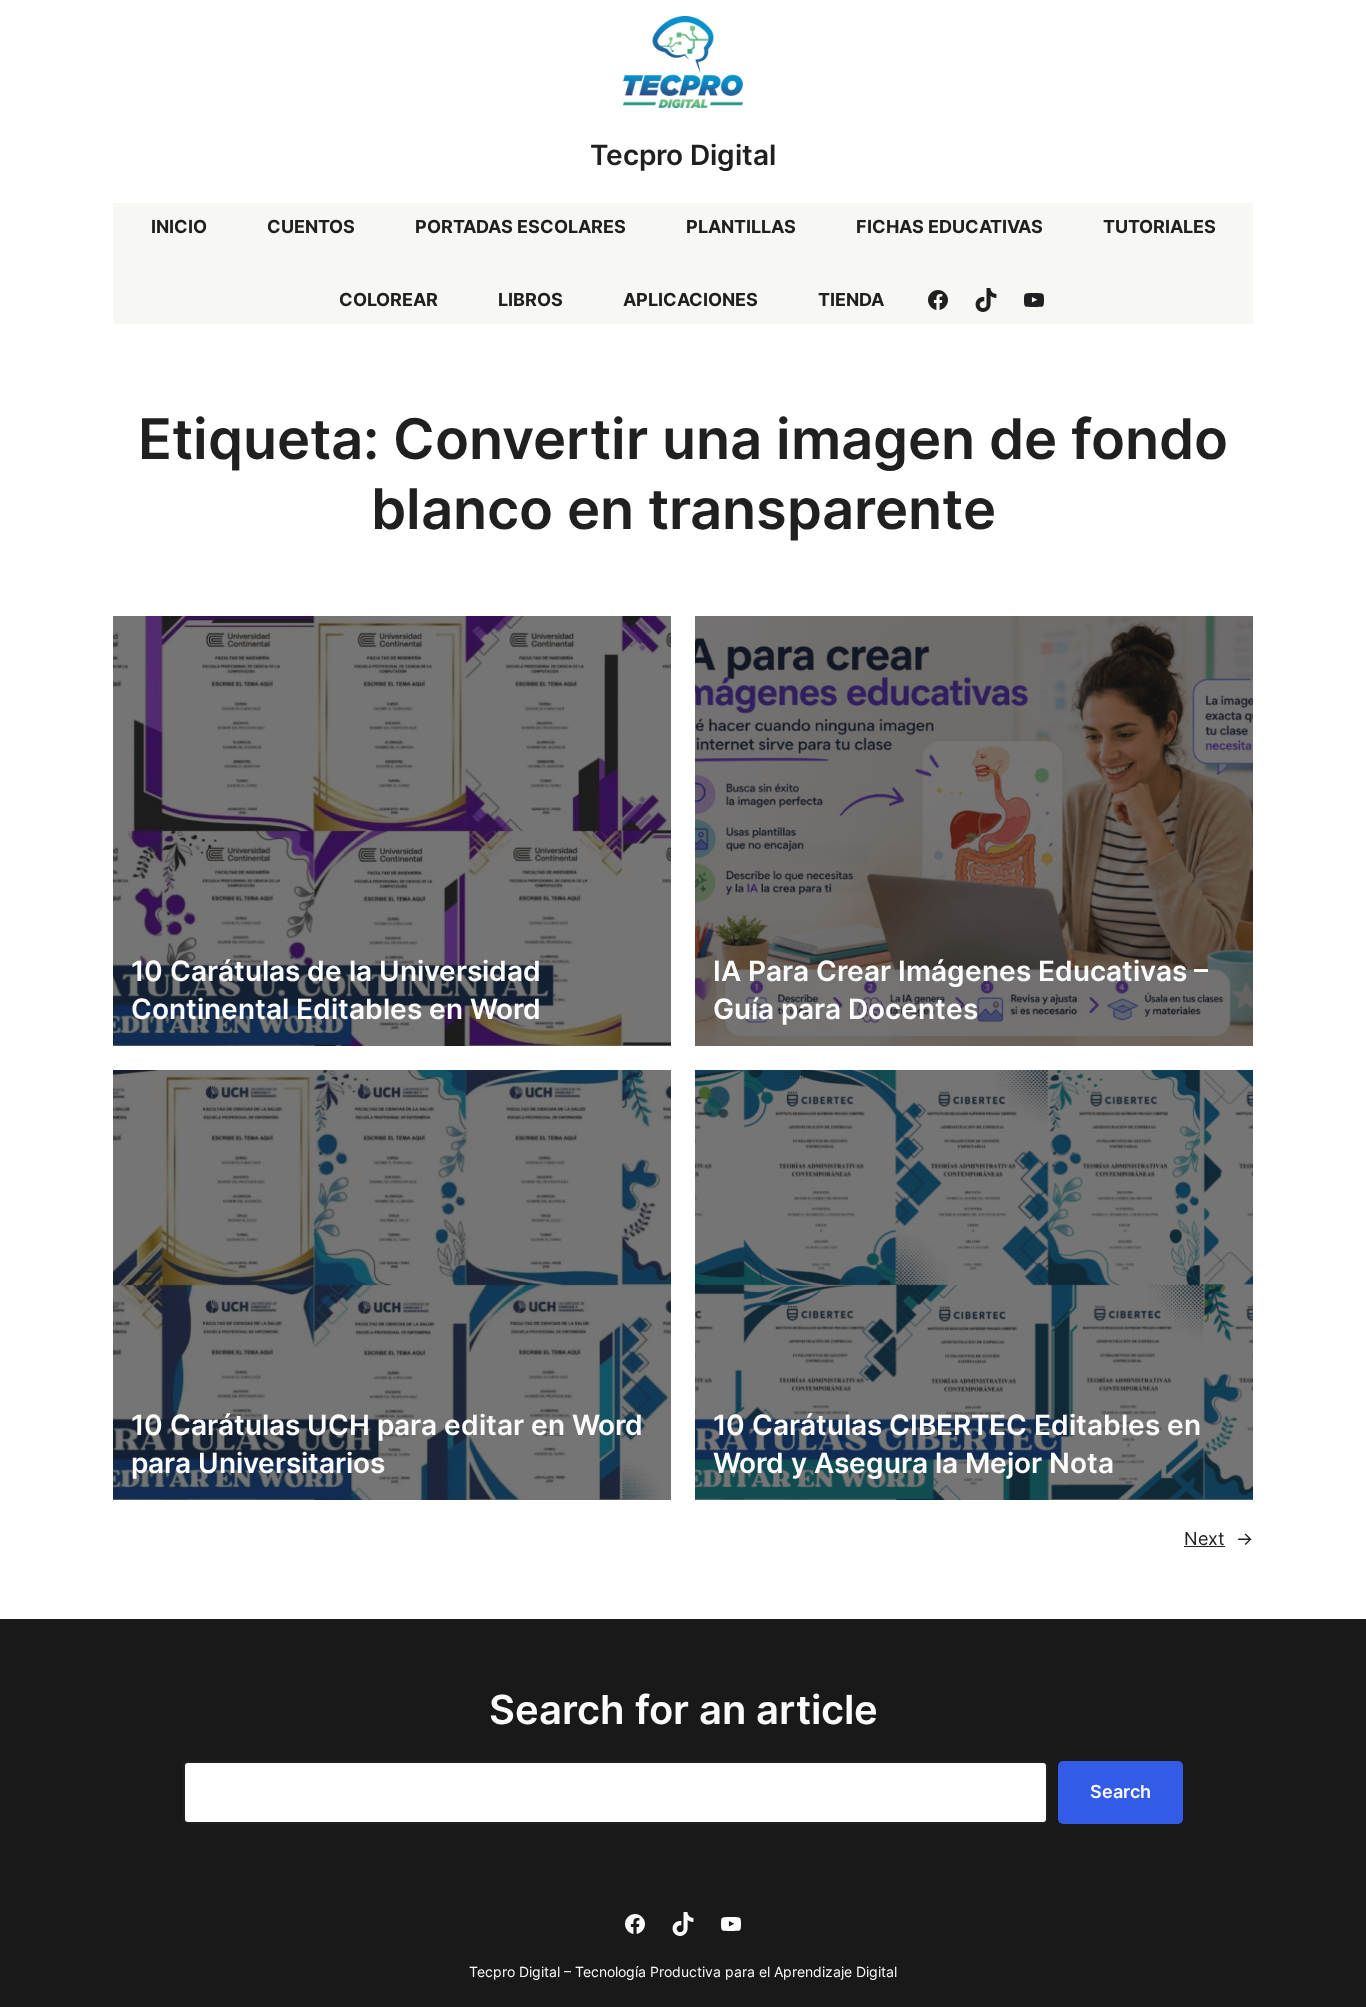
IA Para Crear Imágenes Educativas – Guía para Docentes (960, 990)
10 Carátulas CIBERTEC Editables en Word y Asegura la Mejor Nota (957, 1444)
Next (1218, 1538)
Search (1120, 1791)
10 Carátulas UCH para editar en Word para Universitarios (387, 1444)
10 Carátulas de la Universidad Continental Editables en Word (336, 990)
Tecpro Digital (683, 155)
